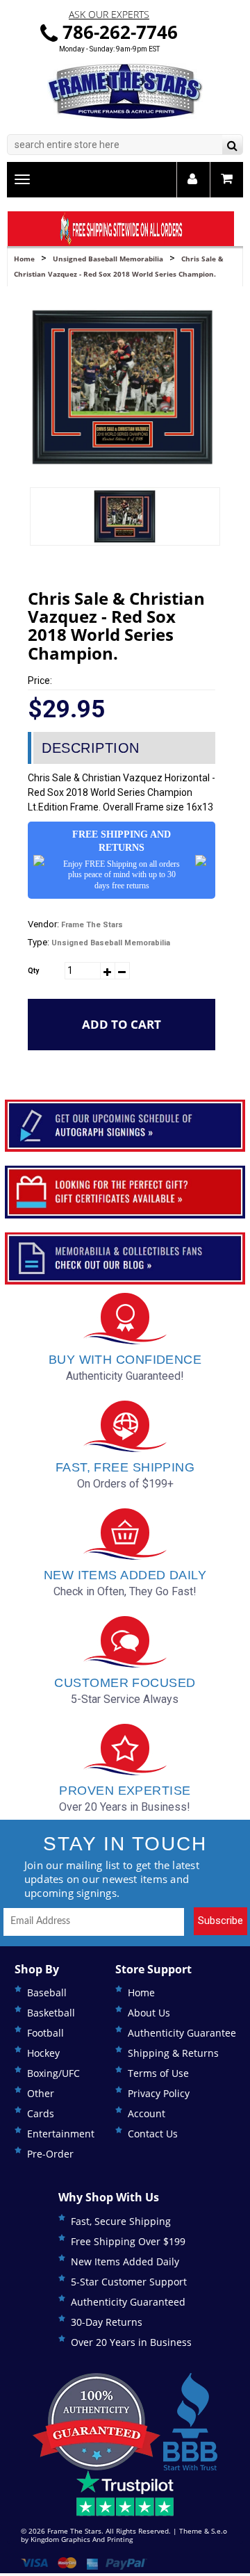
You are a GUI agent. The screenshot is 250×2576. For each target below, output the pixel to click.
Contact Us (153, 2134)
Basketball (51, 2013)
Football (45, 2033)
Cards (41, 2113)
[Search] (232, 146)
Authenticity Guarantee (182, 2033)
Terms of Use (158, 2073)
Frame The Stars (92, 925)
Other (41, 2093)
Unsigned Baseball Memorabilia (108, 259)
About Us (149, 2013)
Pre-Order (50, 2154)
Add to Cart (122, 1024)
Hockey (43, 2053)
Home (24, 259)
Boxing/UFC (53, 2073)
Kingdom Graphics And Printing (82, 2539)
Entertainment (61, 2134)
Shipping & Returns (173, 2053)
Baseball (47, 1992)
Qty (33, 971)
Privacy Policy (159, 2093)
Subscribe (220, 1921)
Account (147, 2113)
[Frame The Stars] (125, 91)
